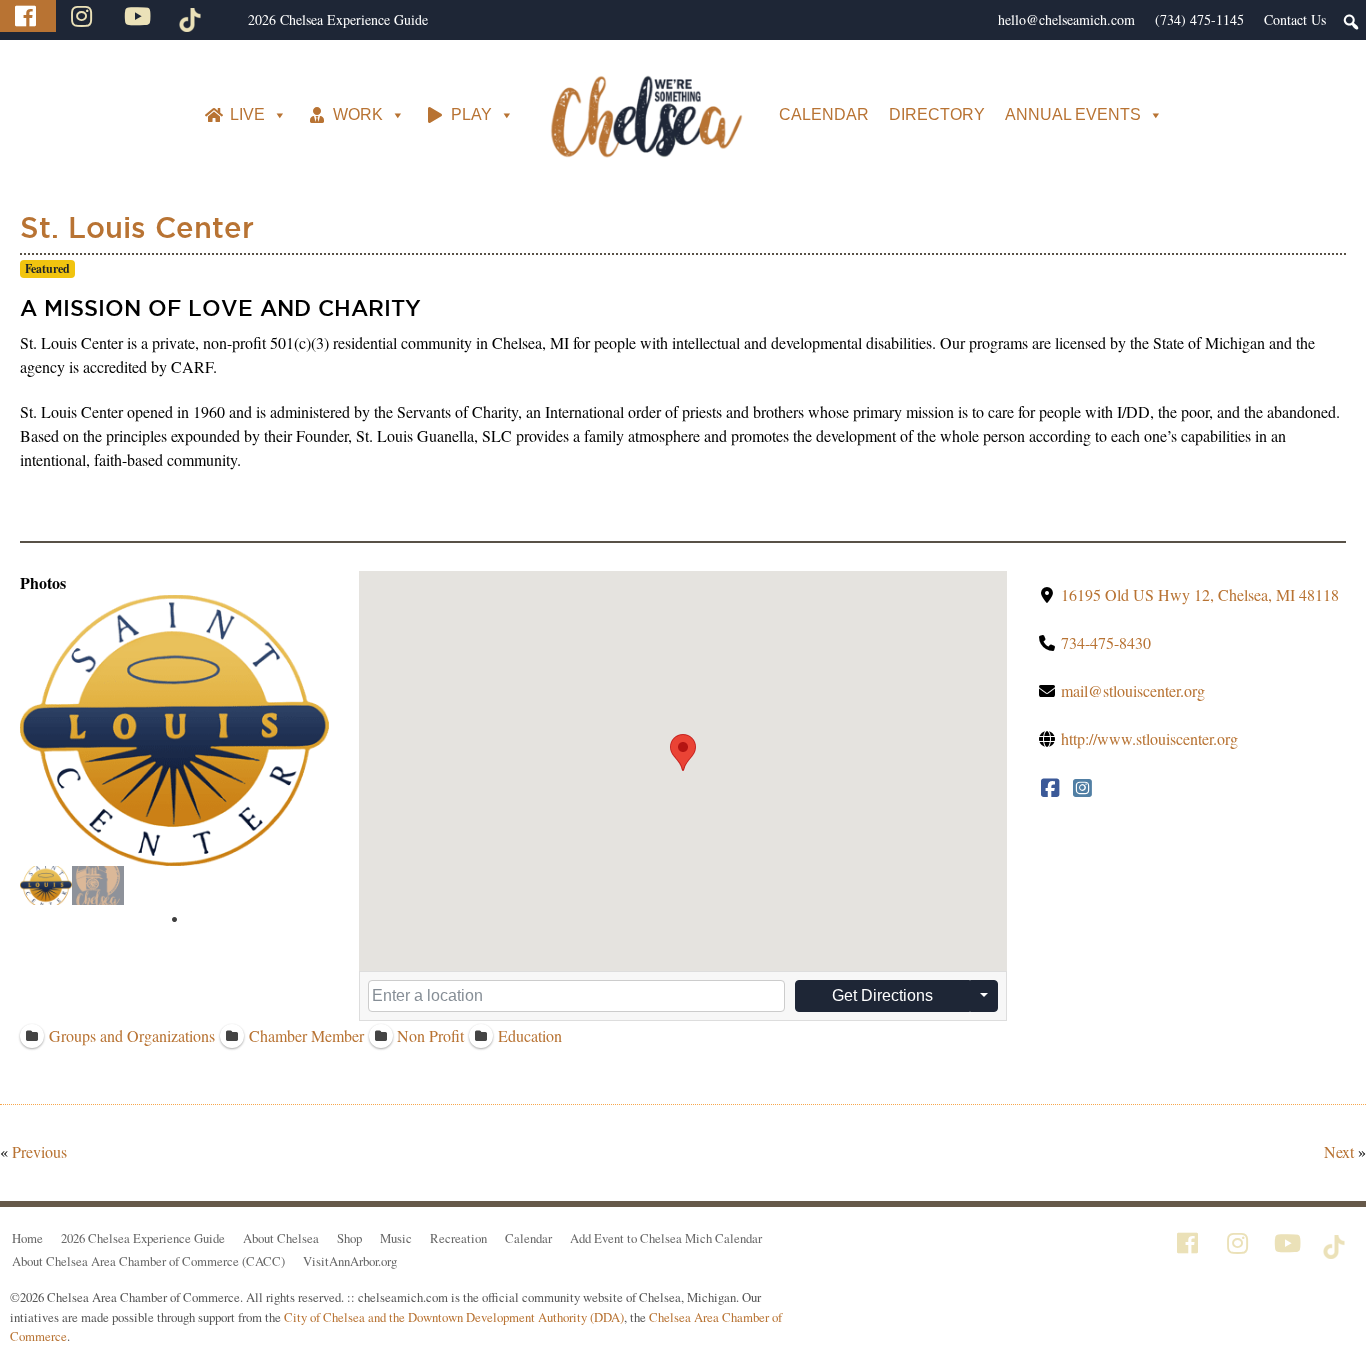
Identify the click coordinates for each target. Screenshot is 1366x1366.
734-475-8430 (1106, 642)
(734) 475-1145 (1199, 19)
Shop (349, 1238)
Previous (39, 1151)
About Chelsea (281, 1238)
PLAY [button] (471, 114)
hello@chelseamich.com (1066, 19)
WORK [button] (358, 114)
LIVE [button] (247, 114)
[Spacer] (228, 20)
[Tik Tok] (193, 16)
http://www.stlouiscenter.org (1149, 738)
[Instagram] (84, 16)
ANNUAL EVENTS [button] (1073, 114)
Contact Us (1295, 19)
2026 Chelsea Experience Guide (338, 19)
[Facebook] (28, 16)
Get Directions (882, 995)
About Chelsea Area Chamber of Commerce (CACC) (148, 1261)
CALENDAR (824, 114)
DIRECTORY (937, 114)
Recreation (458, 1238)
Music (396, 1238)
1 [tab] (175, 920)
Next (1339, 1151)
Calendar (528, 1238)
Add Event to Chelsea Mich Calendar (666, 1238)
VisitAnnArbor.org (350, 1261)
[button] (683, 752)
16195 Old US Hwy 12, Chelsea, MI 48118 (1200, 594)
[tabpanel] (46, 885)
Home (27, 1238)
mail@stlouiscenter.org (1133, 690)
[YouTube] (140, 16)
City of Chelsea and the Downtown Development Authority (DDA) (454, 1317)
